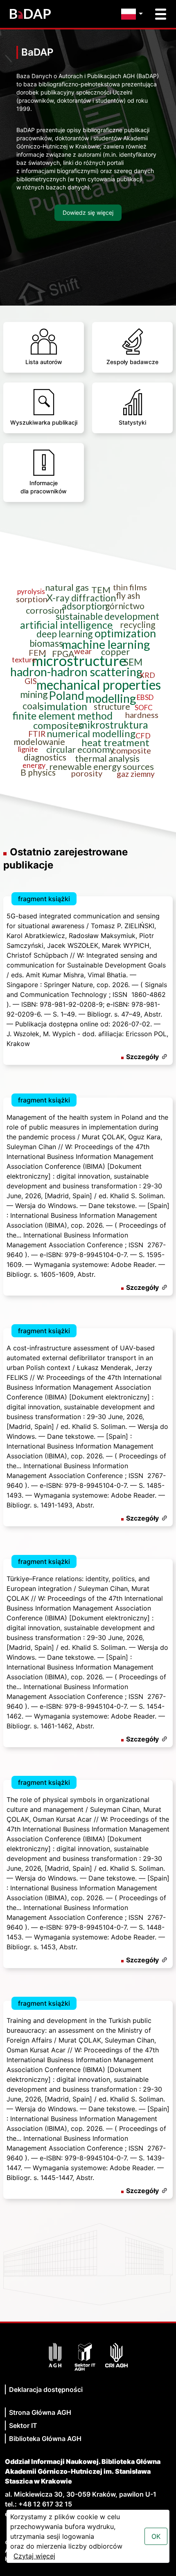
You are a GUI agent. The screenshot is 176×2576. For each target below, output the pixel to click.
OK (156, 2536)
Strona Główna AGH (40, 2412)
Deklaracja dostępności (46, 2389)
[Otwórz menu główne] (161, 14)
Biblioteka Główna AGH (45, 2439)
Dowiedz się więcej (88, 213)
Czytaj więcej (34, 2556)
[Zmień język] (134, 14)
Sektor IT (23, 2425)
